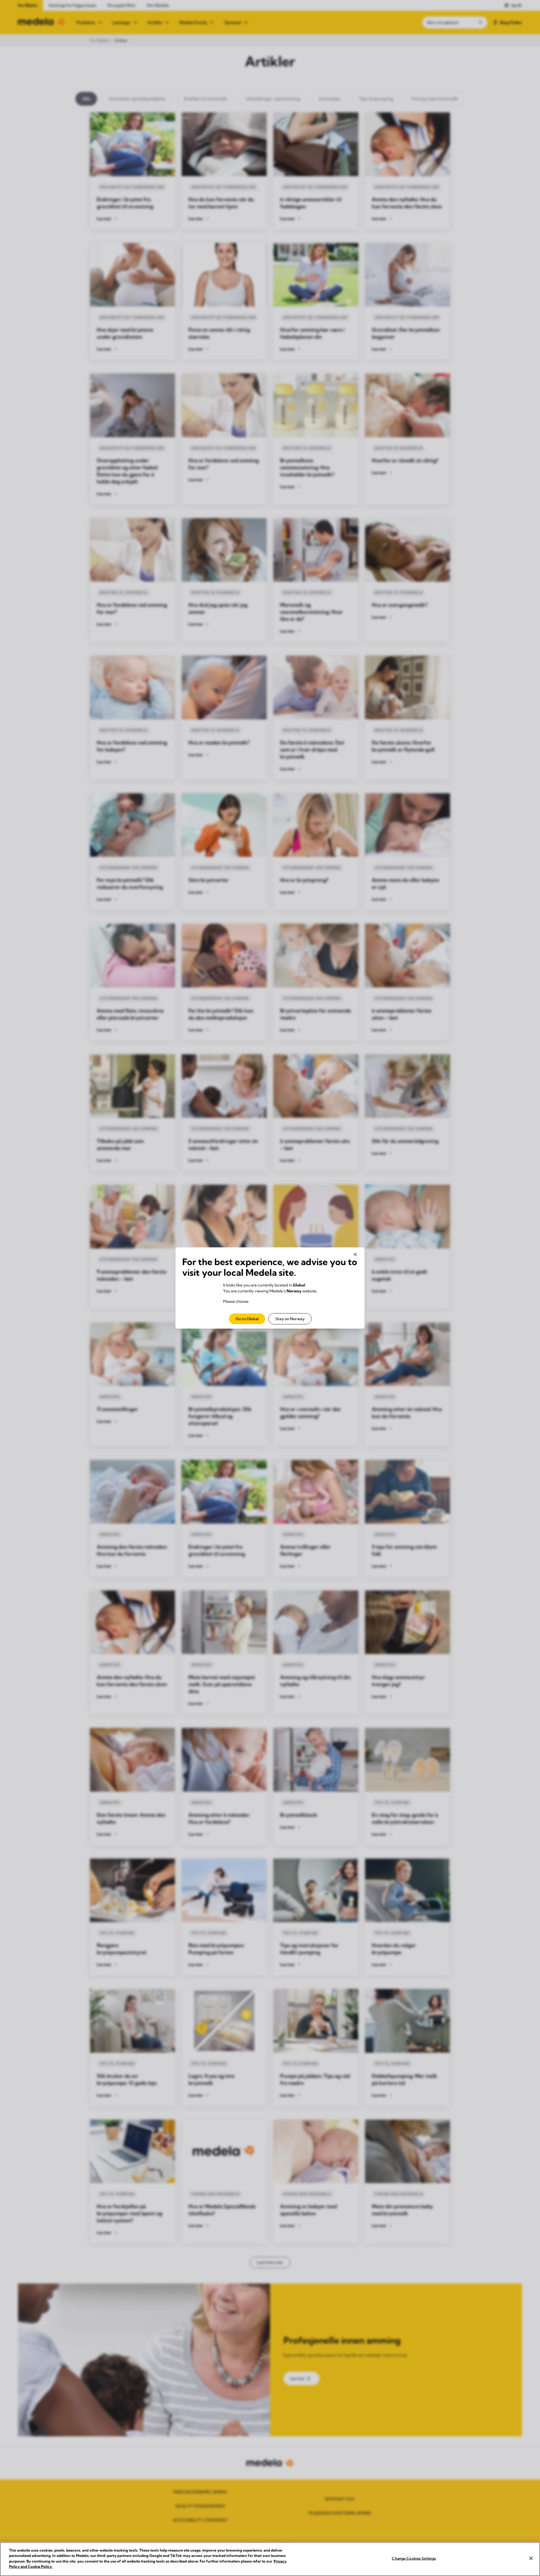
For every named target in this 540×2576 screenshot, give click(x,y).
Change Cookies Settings (414, 2558)
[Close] (531, 2558)
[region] (270, 2559)
